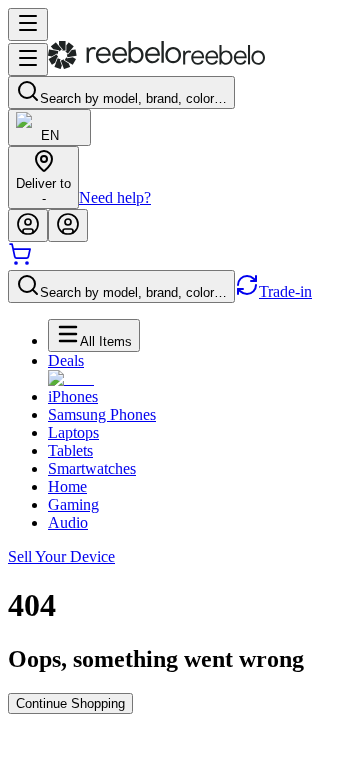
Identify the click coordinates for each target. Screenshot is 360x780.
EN (50, 135)
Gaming (73, 504)
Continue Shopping (70, 703)
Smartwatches (92, 468)
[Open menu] (28, 24)
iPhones (73, 396)
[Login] (28, 225)
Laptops (73, 432)
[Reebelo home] (156, 64)
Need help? (115, 197)
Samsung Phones (102, 414)
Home (67, 486)
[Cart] (20, 260)
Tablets (70, 450)
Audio (68, 522)
